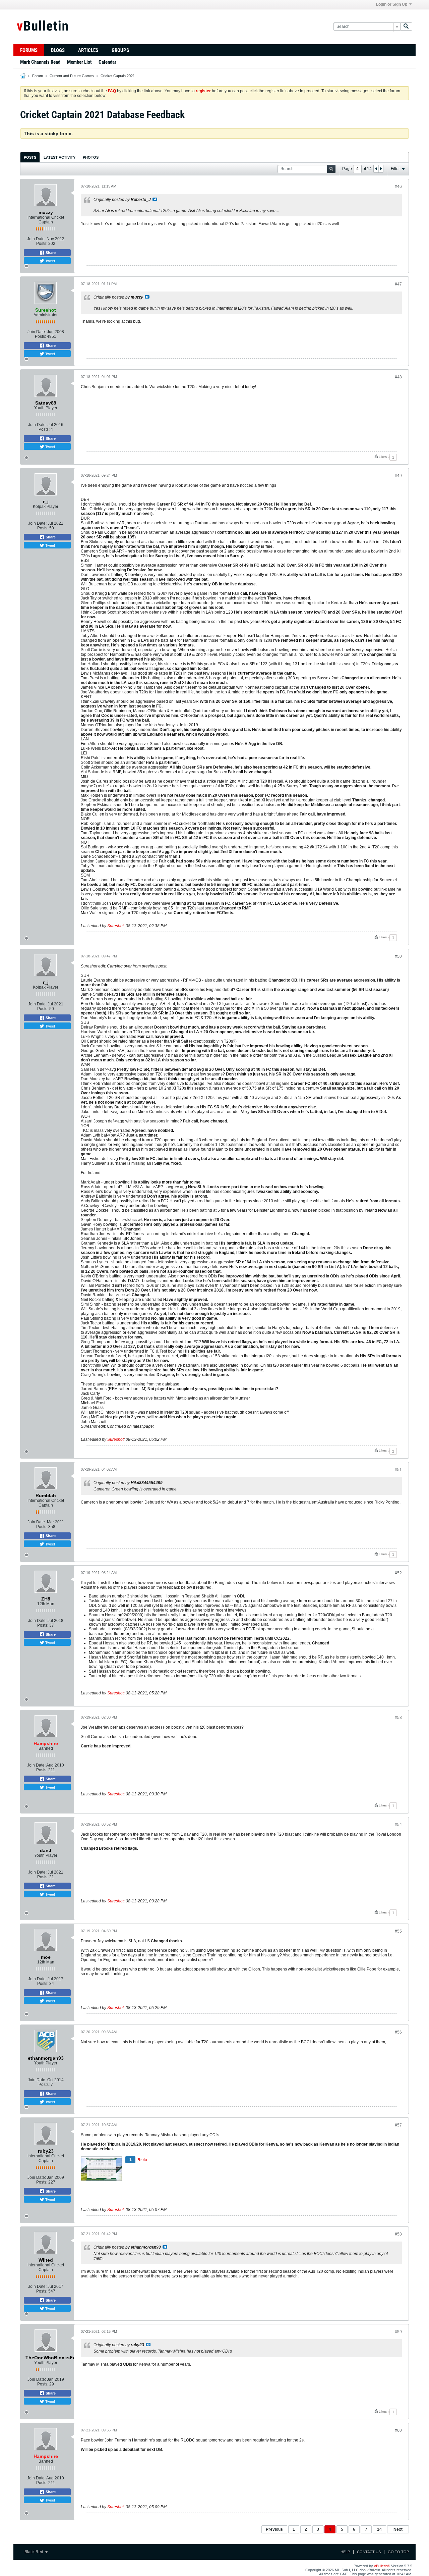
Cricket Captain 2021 (118, 76)
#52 (398, 1573)
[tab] (30, 157)
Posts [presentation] (30, 157)
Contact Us (369, 2552)
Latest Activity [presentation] (59, 157)
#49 (398, 476)
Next (398, 2529)
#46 (398, 187)
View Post (155, 199)
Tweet (50, 261)
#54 (398, 1825)
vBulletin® (382, 2566)
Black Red (34, 2552)
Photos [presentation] (91, 157)
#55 (398, 1931)
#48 (398, 377)
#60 (398, 2430)
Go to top (398, 2552)
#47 (398, 284)
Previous (274, 2529)
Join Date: (36, 239)
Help (345, 2552)
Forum (38, 76)
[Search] (406, 27)
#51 (398, 1470)
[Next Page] (381, 169)
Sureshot (115, 926)
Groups (120, 50)
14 (379, 2529)
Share (50, 253)
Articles (88, 50)
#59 (398, 2332)
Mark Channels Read (40, 62)
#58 (398, 2234)
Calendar (107, 62)
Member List (79, 62)
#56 (398, 2032)
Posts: (42, 244)
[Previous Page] (376, 169)
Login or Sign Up (392, 4)
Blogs (58, 50)
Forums (29, 50)
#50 (398, 956)
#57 (398, 2125)
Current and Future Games (72, 76)
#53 (398, 1718)
